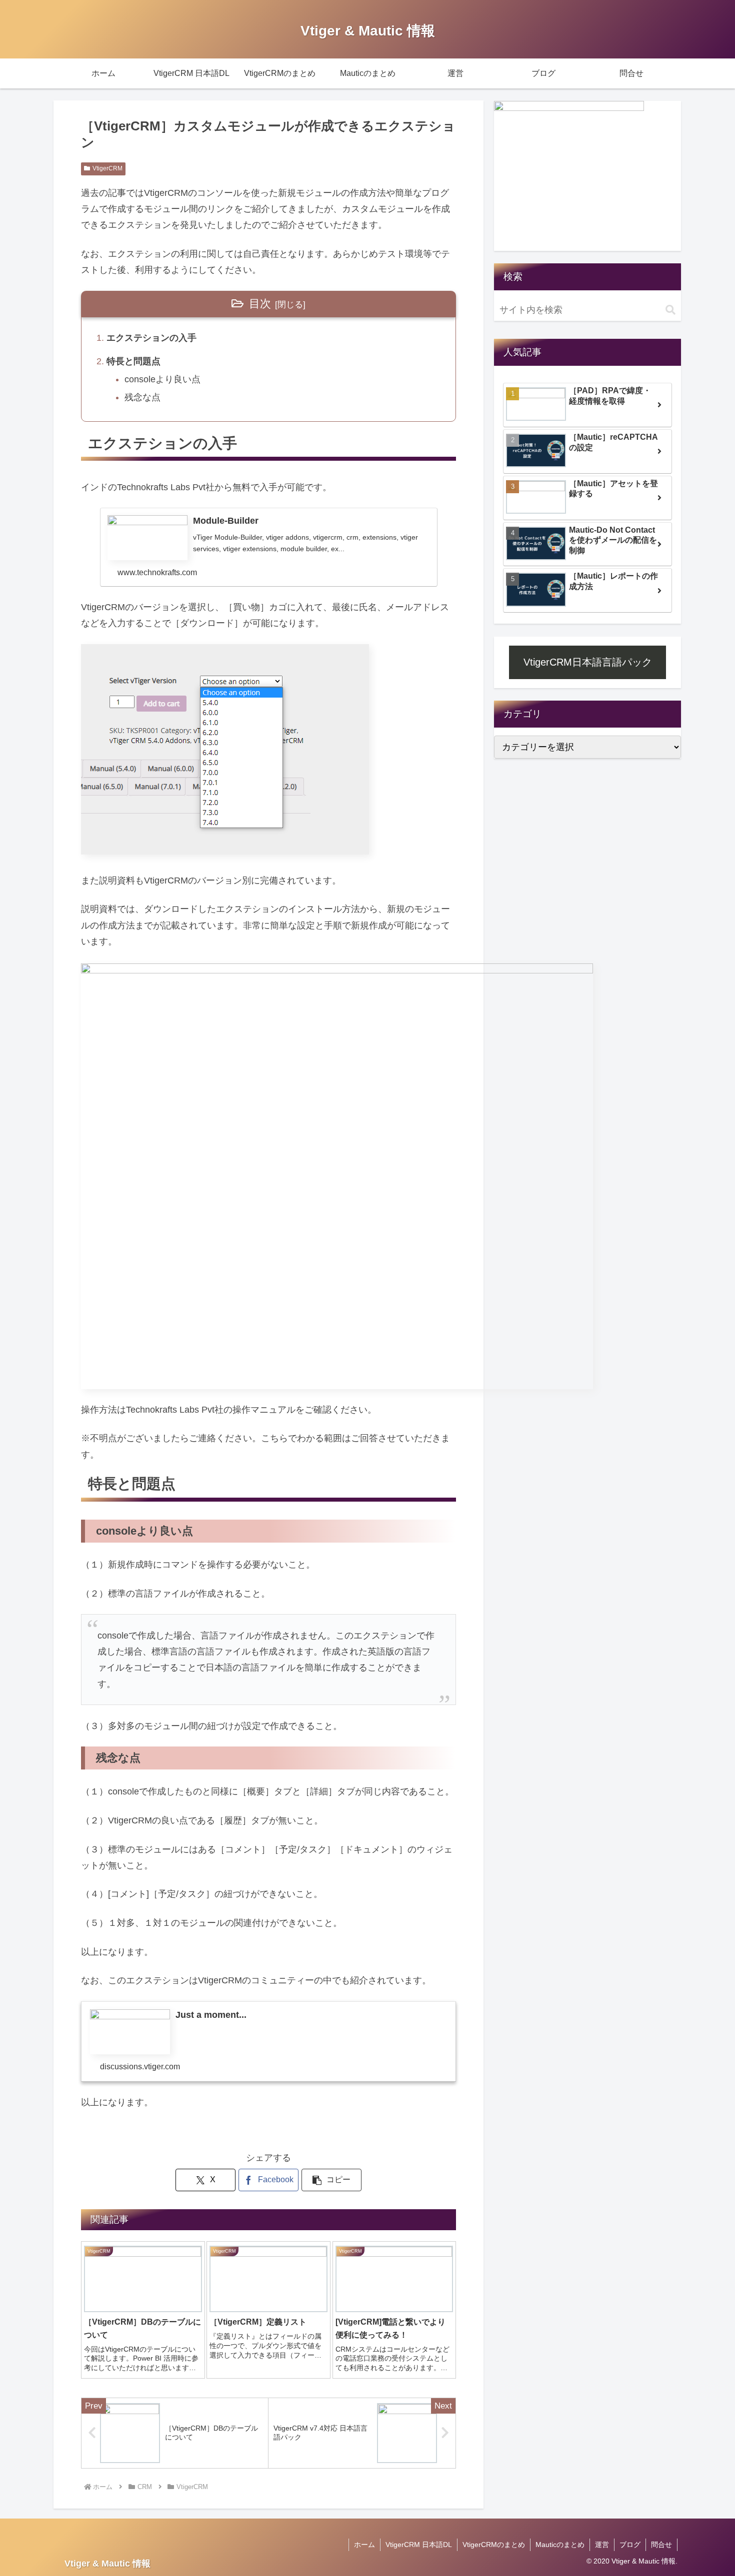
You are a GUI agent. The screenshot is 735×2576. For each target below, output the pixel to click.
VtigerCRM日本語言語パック (588, 662)
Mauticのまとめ (560, 2545)
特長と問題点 (133, 361)
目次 (260, 304)
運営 (602, 2545)
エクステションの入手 (151, 338)
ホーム (364, 2545)
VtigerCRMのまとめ (494, 2545)
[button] (331, 2180)
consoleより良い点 (162, 379)
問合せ (661, 2545)
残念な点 (142, 397)
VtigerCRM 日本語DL (419, 2545)
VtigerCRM (107, 168)
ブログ (630, 2545)
